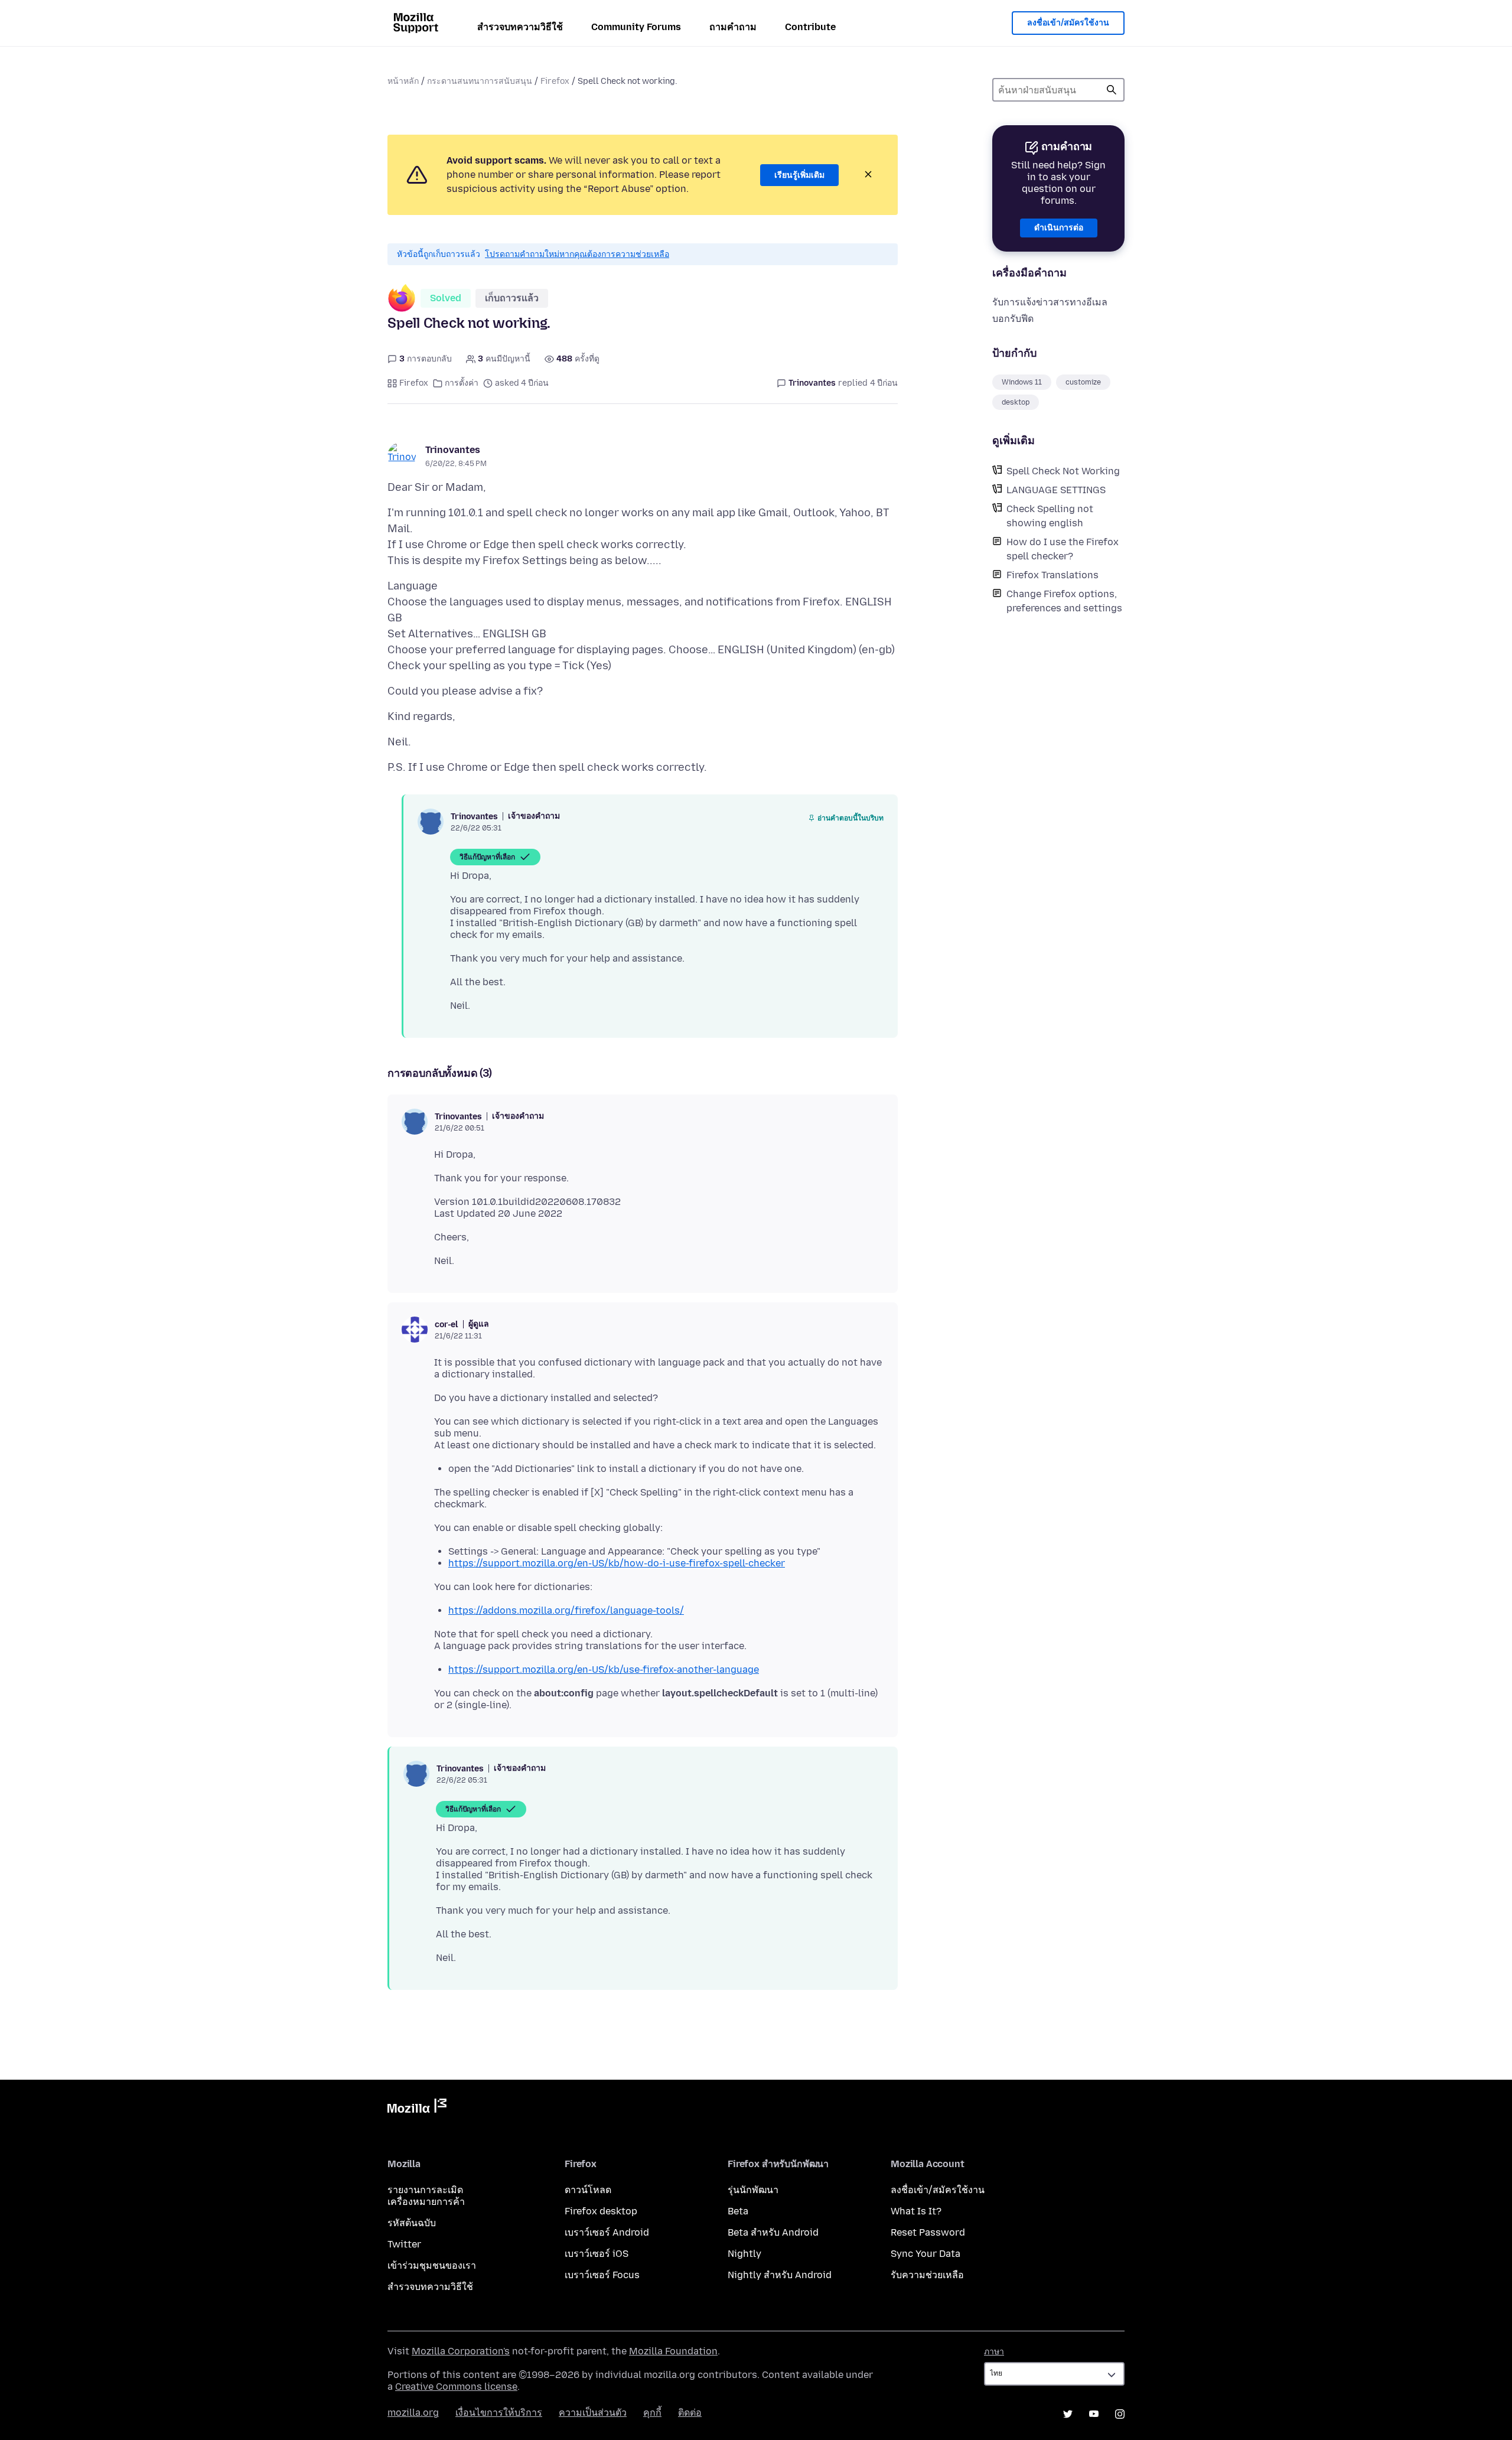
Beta (738, 2211)
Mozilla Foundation (673, 2351)
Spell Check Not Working (1063, 471)
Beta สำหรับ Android (773, 2232)
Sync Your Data (926, 2254)
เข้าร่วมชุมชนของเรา (432, 2265)
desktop (1016, 402)
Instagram (1120, 2414)
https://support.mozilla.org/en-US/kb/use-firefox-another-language (604, 1669)
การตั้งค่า (462, 383)
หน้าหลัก (403, 81)
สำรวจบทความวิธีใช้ (520, 27)
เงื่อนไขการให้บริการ (499, 2413)
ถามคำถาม (733, 27)
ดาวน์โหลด (588, 2190)
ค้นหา (1112, 90)
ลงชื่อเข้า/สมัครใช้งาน (1068, 23)
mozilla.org (413, 2413)
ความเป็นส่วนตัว (593, 2413)
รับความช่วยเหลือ (927, 2275)
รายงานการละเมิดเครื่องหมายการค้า (426, 2196)
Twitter (404, 2244)
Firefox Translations (1052, 575)
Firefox (555, 81)
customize (1083, 382)
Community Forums (636, 27)
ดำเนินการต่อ (1059, 228)
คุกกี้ (652, 2413)
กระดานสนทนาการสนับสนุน (480, 81)
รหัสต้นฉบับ (412, 2223)
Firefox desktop (601, 2211)
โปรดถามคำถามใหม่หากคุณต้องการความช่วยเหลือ (577, 254)
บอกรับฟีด (1013, 319)
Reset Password (928, 2232)
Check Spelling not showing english (1050, 516)
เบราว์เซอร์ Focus (602, 2275)
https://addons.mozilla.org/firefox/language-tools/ (566, 1610)
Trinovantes (453, 450)
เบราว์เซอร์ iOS (597, 2254)
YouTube (1094, 2414)
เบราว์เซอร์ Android (607, 2232)
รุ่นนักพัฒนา (753, 2190)
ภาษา (994, 2352)
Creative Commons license (456, 2387)
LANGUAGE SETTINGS (1056, 490)
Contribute (810, 27)
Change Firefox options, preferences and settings (1064, 601)
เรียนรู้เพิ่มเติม (799, 175)
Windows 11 (1022, 382)
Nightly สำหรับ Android (780, 2275)
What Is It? (916, 2211)
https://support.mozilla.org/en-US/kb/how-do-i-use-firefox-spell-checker (617, 1563)
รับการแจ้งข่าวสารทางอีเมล (1050, 302)
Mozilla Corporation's (461, 2351)
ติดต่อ (690, 2413)
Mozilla (417, 2108)
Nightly (744, 2254)
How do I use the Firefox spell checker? (1063, 549)
